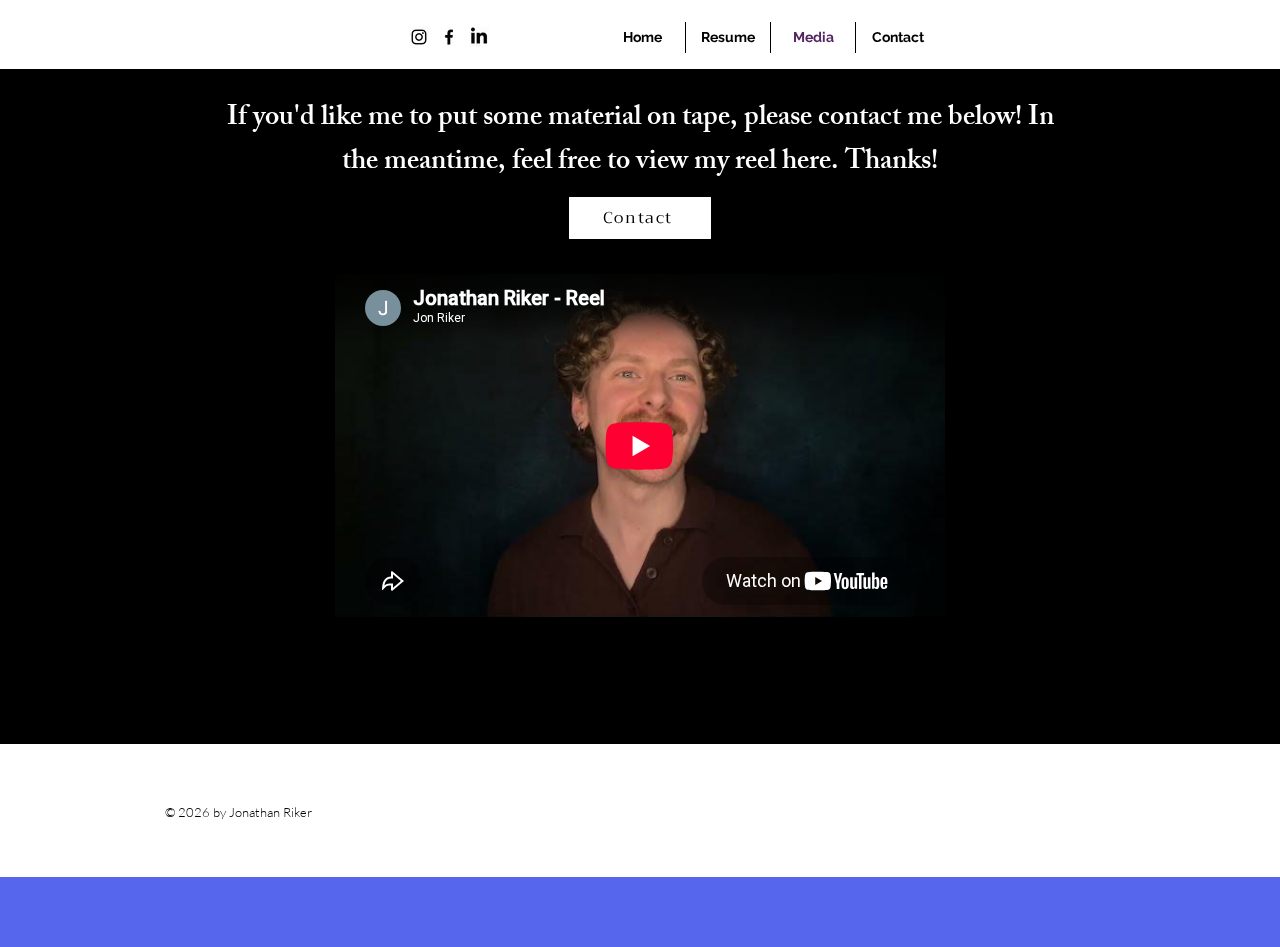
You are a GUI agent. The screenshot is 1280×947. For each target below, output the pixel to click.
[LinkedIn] (479, 37)
